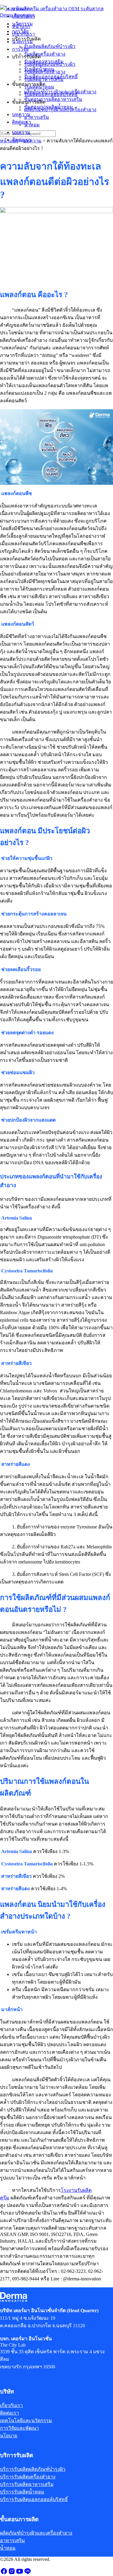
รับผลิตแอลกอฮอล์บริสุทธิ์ (51, 94)
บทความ (21, 132)
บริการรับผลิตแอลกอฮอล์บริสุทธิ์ (34, 2499)
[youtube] (20, 2573)
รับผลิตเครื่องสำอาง (45, 72)
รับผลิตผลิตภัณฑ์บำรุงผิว (50, 64)
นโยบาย (9, 2436)
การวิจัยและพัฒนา (19, 2428)
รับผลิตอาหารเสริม (44, 79)
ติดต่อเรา (22, 140)
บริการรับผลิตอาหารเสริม (27, 2484)
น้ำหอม (32, 125)
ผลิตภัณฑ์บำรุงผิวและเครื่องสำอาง (60, 110)
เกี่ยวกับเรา (24, 34)
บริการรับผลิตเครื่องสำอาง (28, 2477)
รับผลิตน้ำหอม (39, 87)
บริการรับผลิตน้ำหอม (22, 2492)
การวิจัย (20, 49)
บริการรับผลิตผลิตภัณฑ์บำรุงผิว (33, 2469)
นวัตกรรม (22, 42)
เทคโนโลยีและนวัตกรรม (26, 2420)
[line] (27, 2573)
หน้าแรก (21, 26)
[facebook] (4, 2573)
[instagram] (12, 2573)
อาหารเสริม (37, 117)
